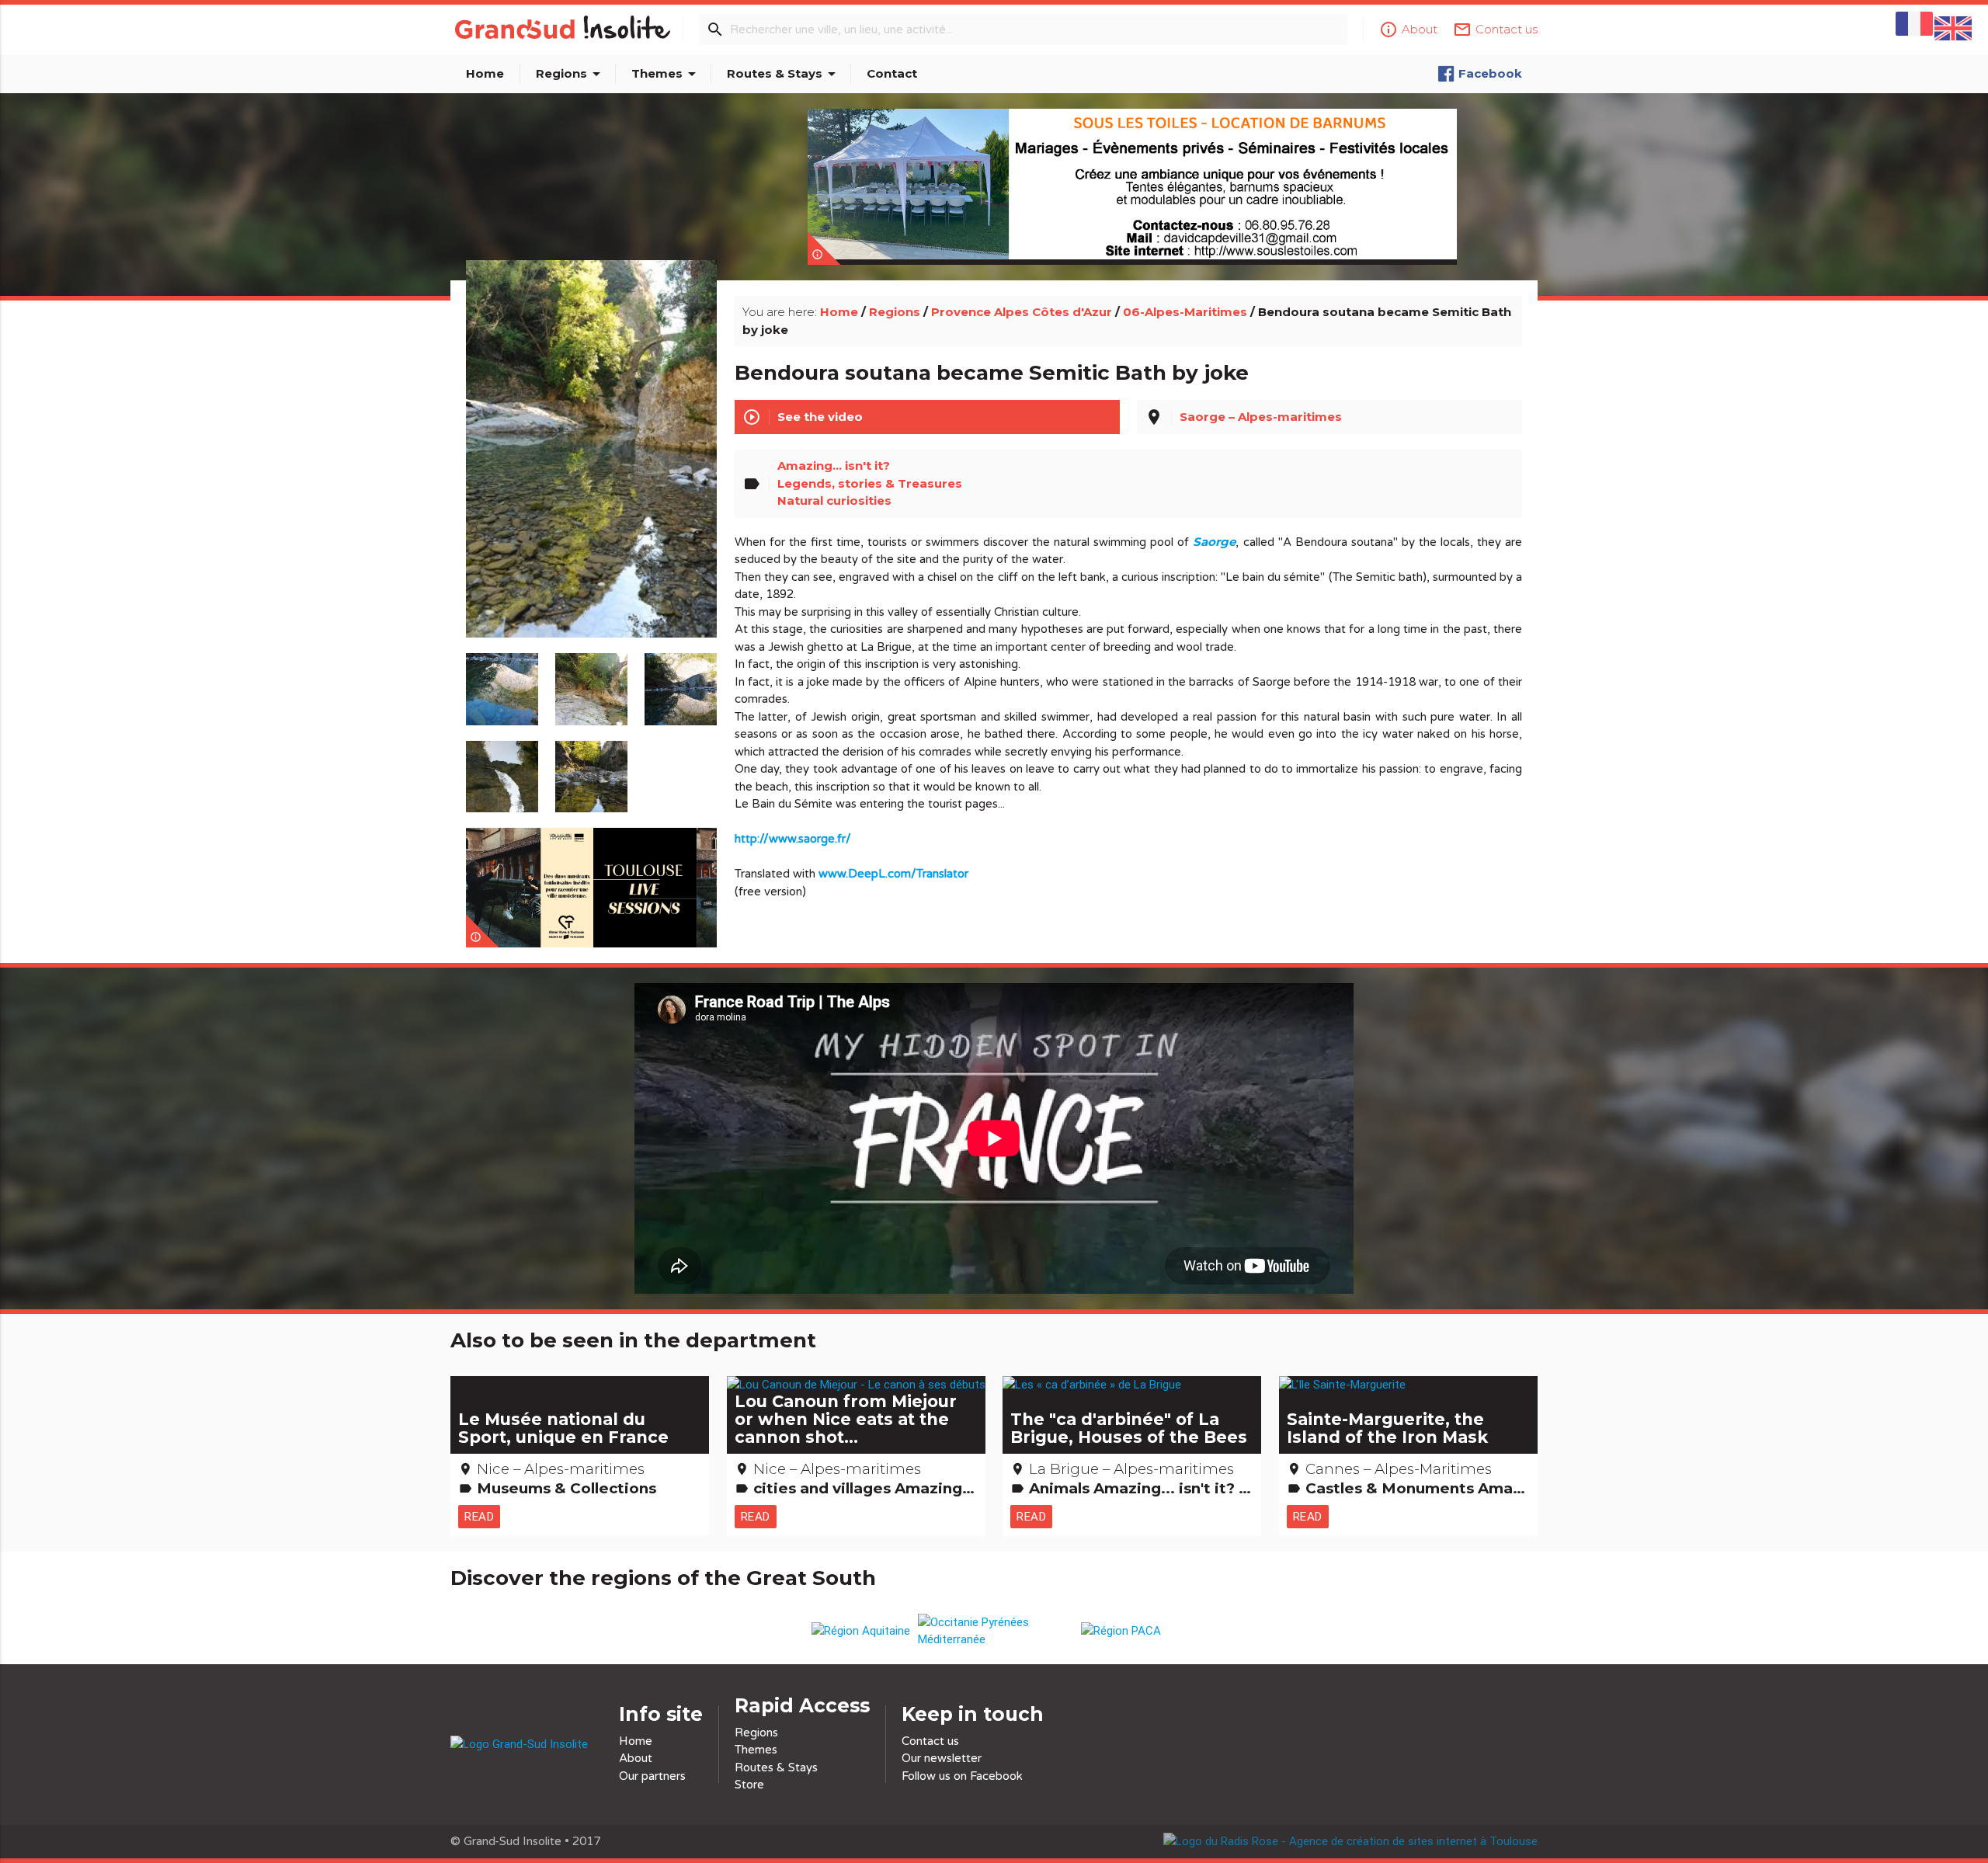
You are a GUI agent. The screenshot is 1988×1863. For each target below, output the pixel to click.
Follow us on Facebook (962, 1776)
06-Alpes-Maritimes (1185, 312)
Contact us (930, 1741)
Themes (666, 74)
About (636, 1758)
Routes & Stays (784, 74)
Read (479, 1516)
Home (485, 73)
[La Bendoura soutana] (592, 467)
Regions (571, 74)
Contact (892, 73)
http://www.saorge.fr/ (793, 839)
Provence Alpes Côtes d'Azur (1022, 312)
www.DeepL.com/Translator (893, 874)
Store (749, 1785)
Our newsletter (942, 1758)
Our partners (652, 1776)
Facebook (1490, 73)
